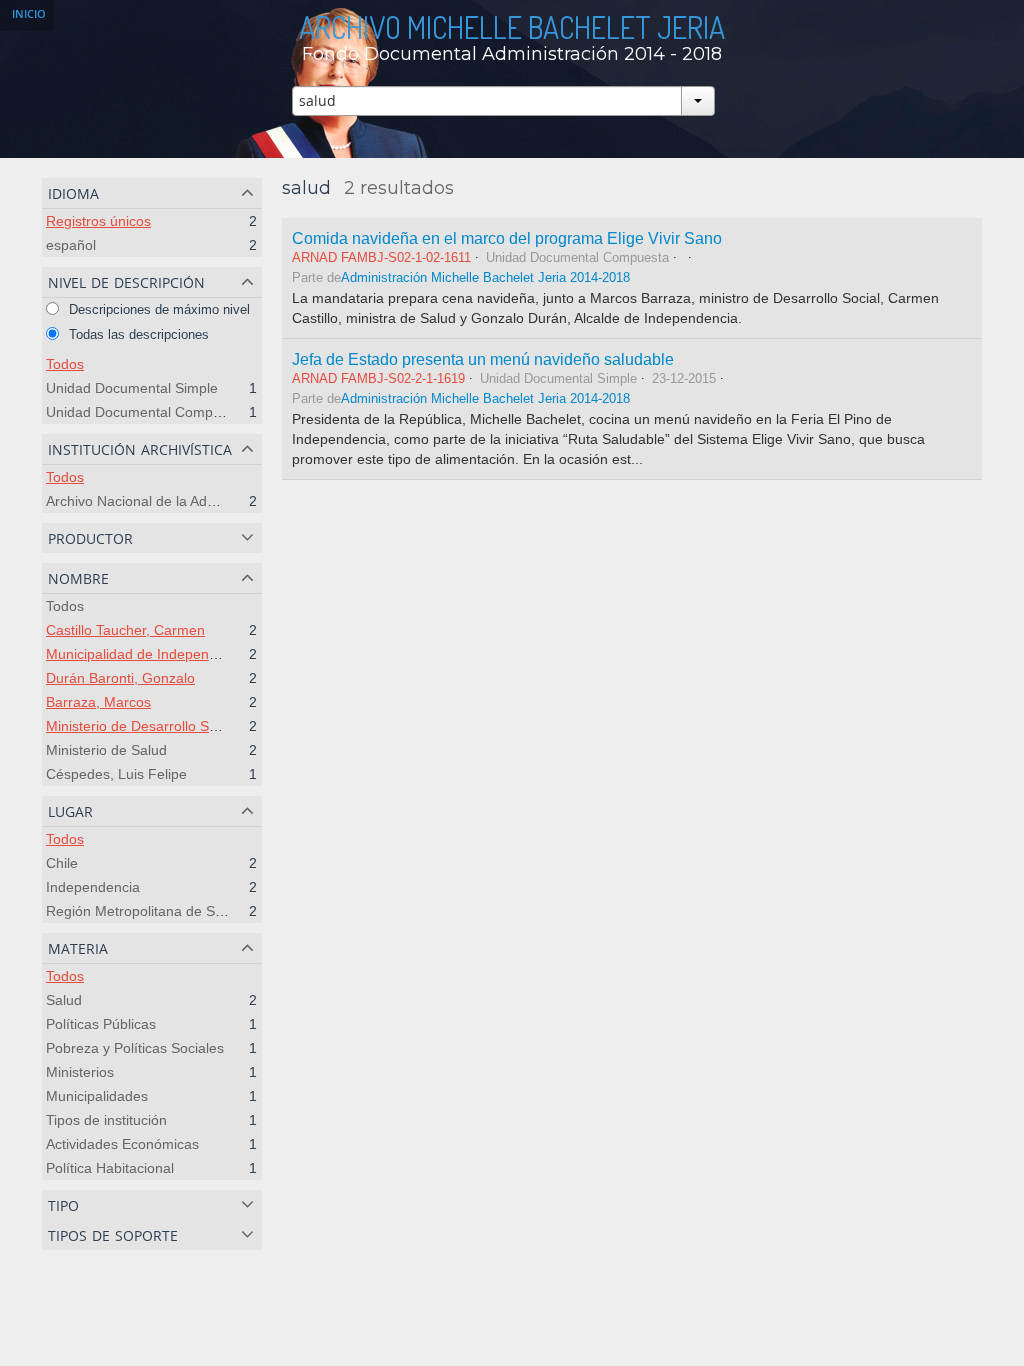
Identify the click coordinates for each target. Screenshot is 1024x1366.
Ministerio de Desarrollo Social (142, 726)
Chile (62, 863)
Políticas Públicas (101, 1024)
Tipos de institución (106, 1120)
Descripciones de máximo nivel (157, 309)
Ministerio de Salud (106, 750)
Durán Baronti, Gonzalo (120, 678)
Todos (65, 364)
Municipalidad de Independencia (148, 654)
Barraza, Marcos (98, 702)
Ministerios (80, 1072)
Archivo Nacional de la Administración (164, 501)
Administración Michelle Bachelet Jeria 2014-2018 (485, 278)
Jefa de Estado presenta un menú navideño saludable (483, 359)
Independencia (93, 887)
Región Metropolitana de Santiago (154, 911)
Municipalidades (97, 1096)
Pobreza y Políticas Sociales (135, 1048)
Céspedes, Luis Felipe (116, 774)
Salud (64, 1000)
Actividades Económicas (122, 1144)
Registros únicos (98, 221)
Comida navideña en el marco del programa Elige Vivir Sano (507, 238)
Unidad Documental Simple (132, 388)
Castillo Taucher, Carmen (125, 630)
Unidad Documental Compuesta (147, 412)
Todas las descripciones (137, 334)
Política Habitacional (110, 1168)
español (71, 245)
